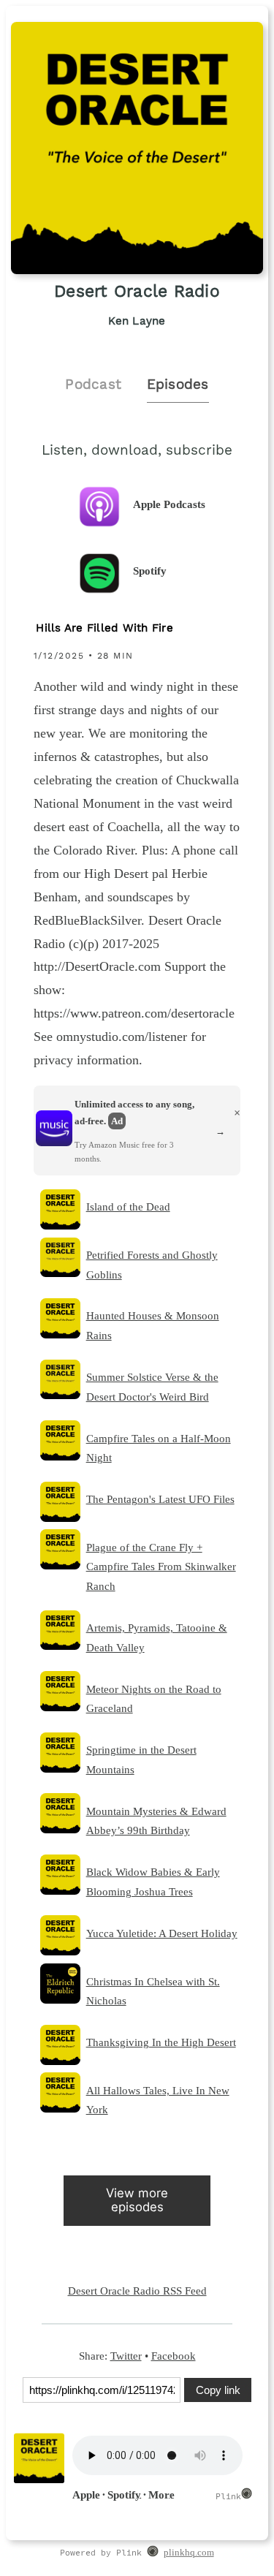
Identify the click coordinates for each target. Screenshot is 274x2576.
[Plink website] (152, 2553)
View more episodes (137, 2200)
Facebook (174, 2356)
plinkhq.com (189, 2553)
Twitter (126, 2356)
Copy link (218, 2390)
